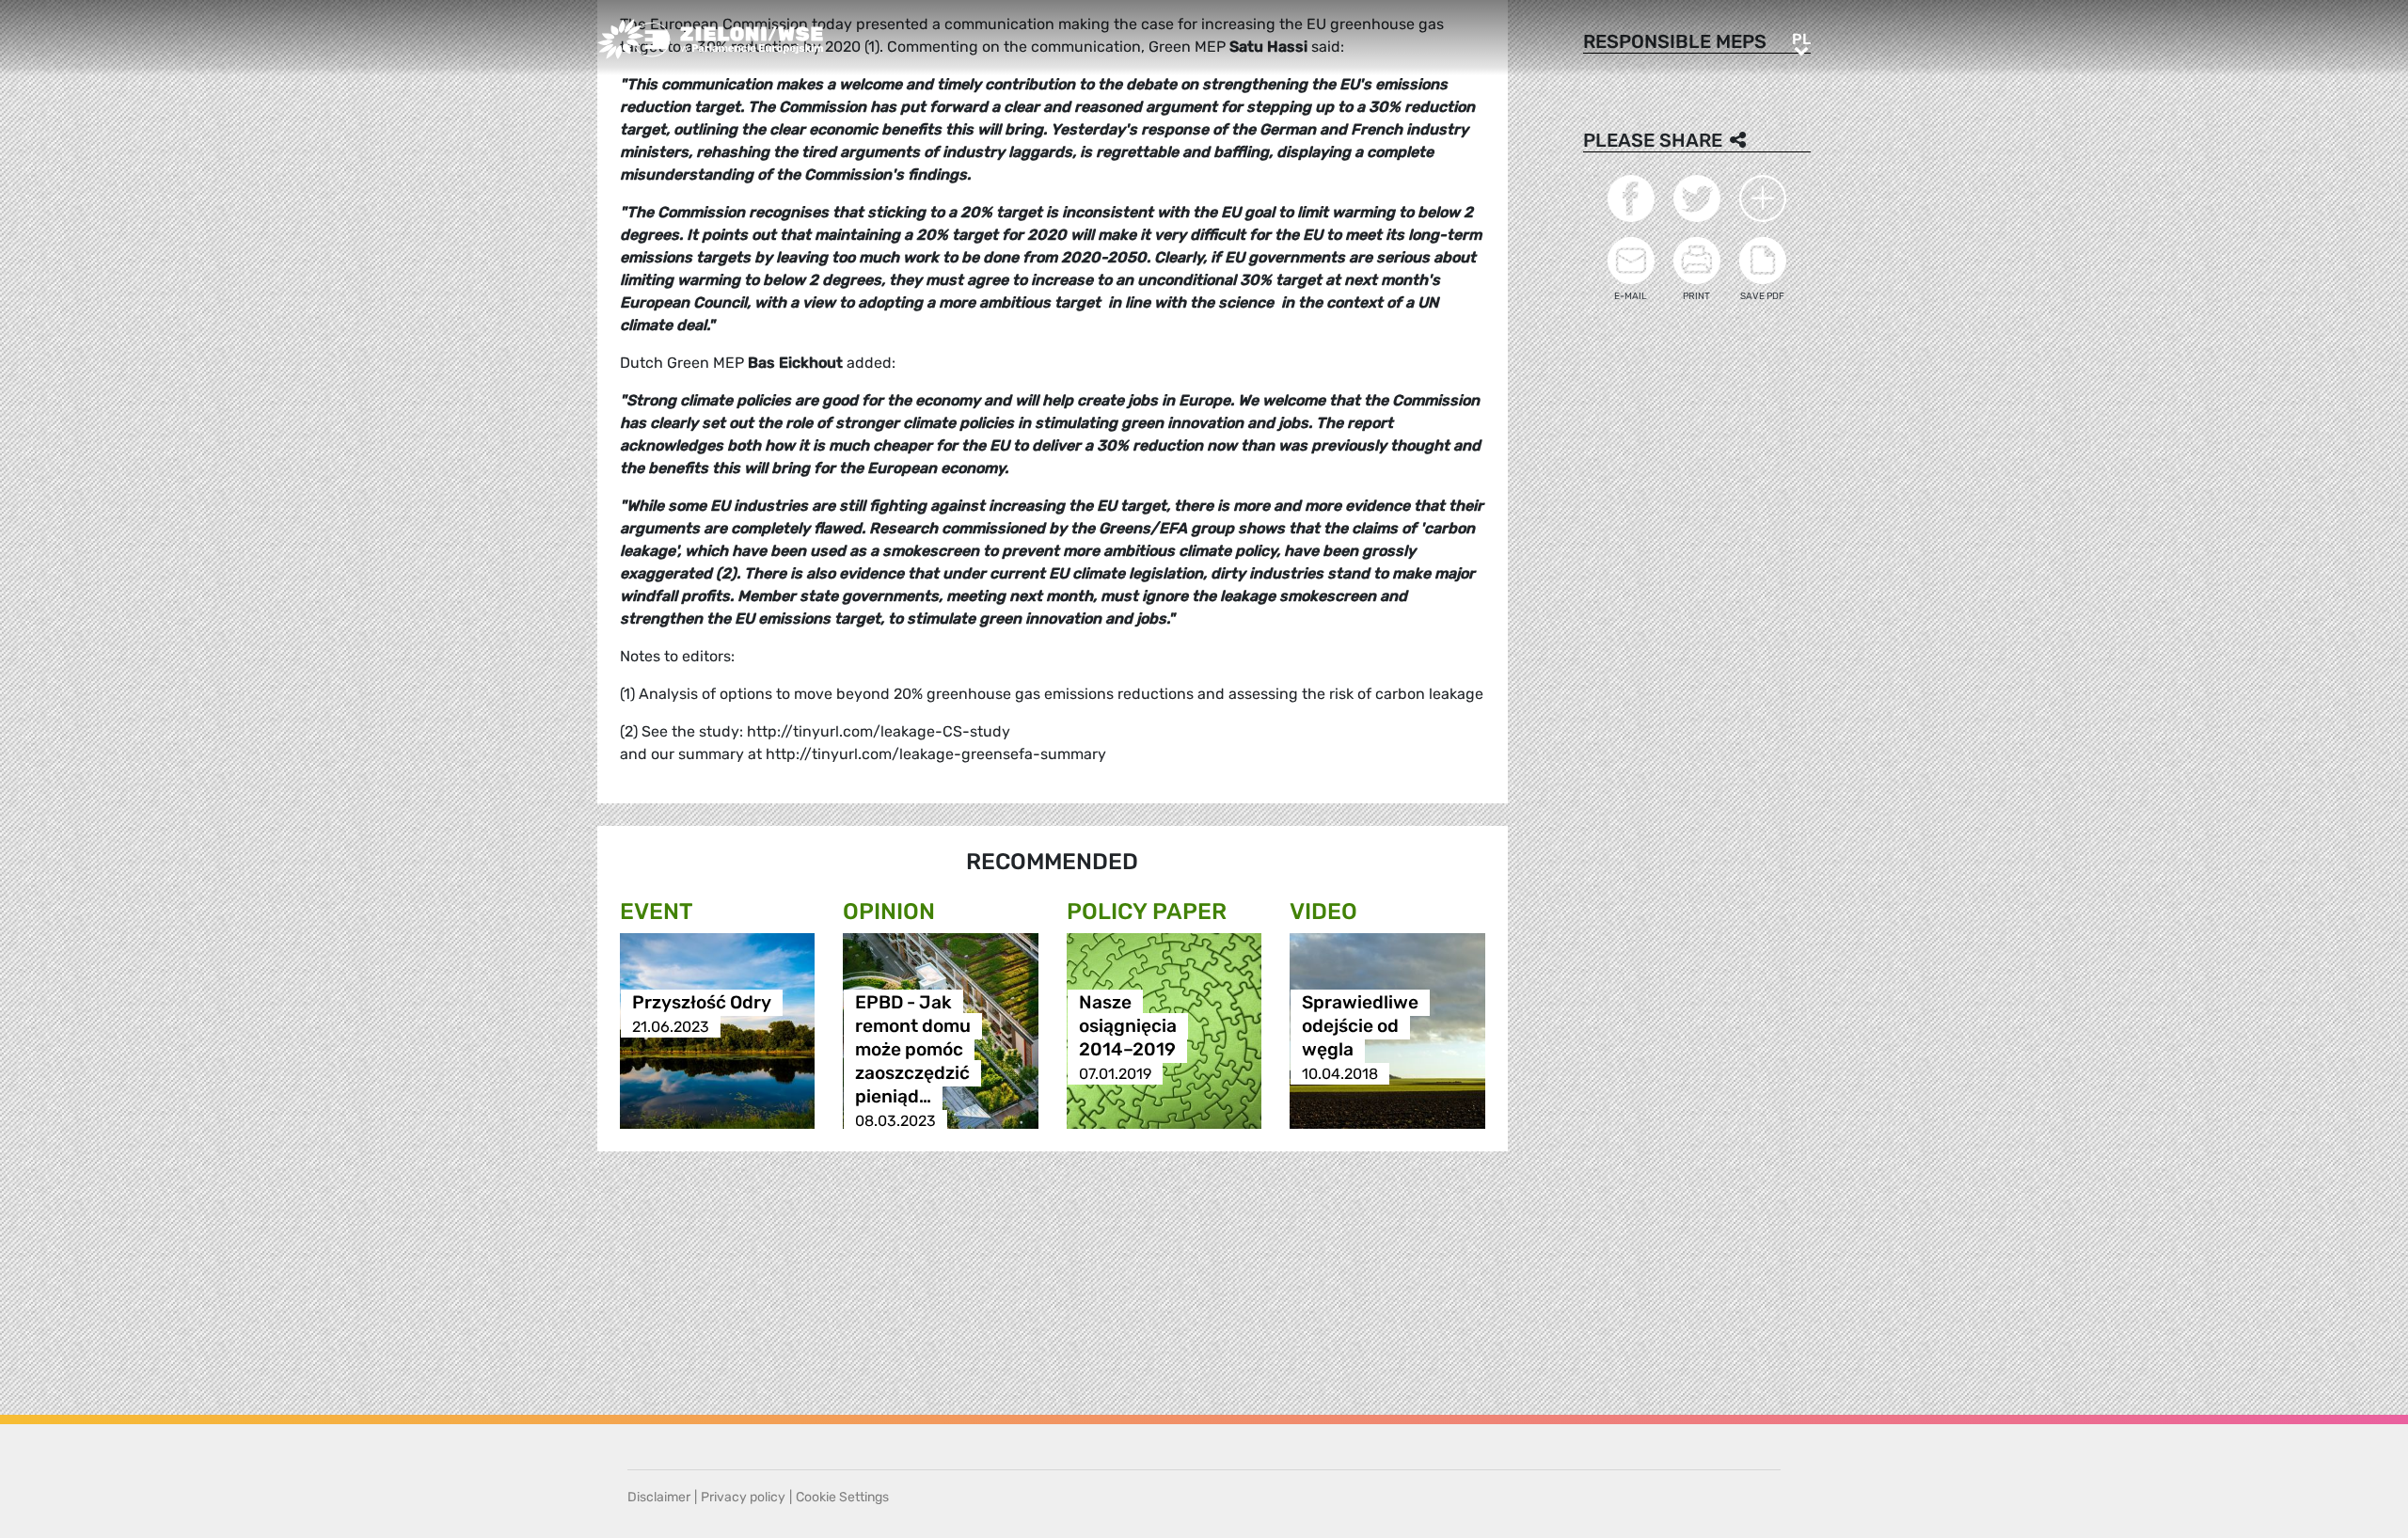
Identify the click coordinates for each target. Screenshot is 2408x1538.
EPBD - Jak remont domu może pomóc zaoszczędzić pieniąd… (913, 1050)
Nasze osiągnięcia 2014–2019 (1128, 1027)
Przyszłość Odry (702, 1003)
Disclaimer (659, 1497)
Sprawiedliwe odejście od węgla (1360, 1027)
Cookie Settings (842, 1497)
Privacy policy (743, 1497)
